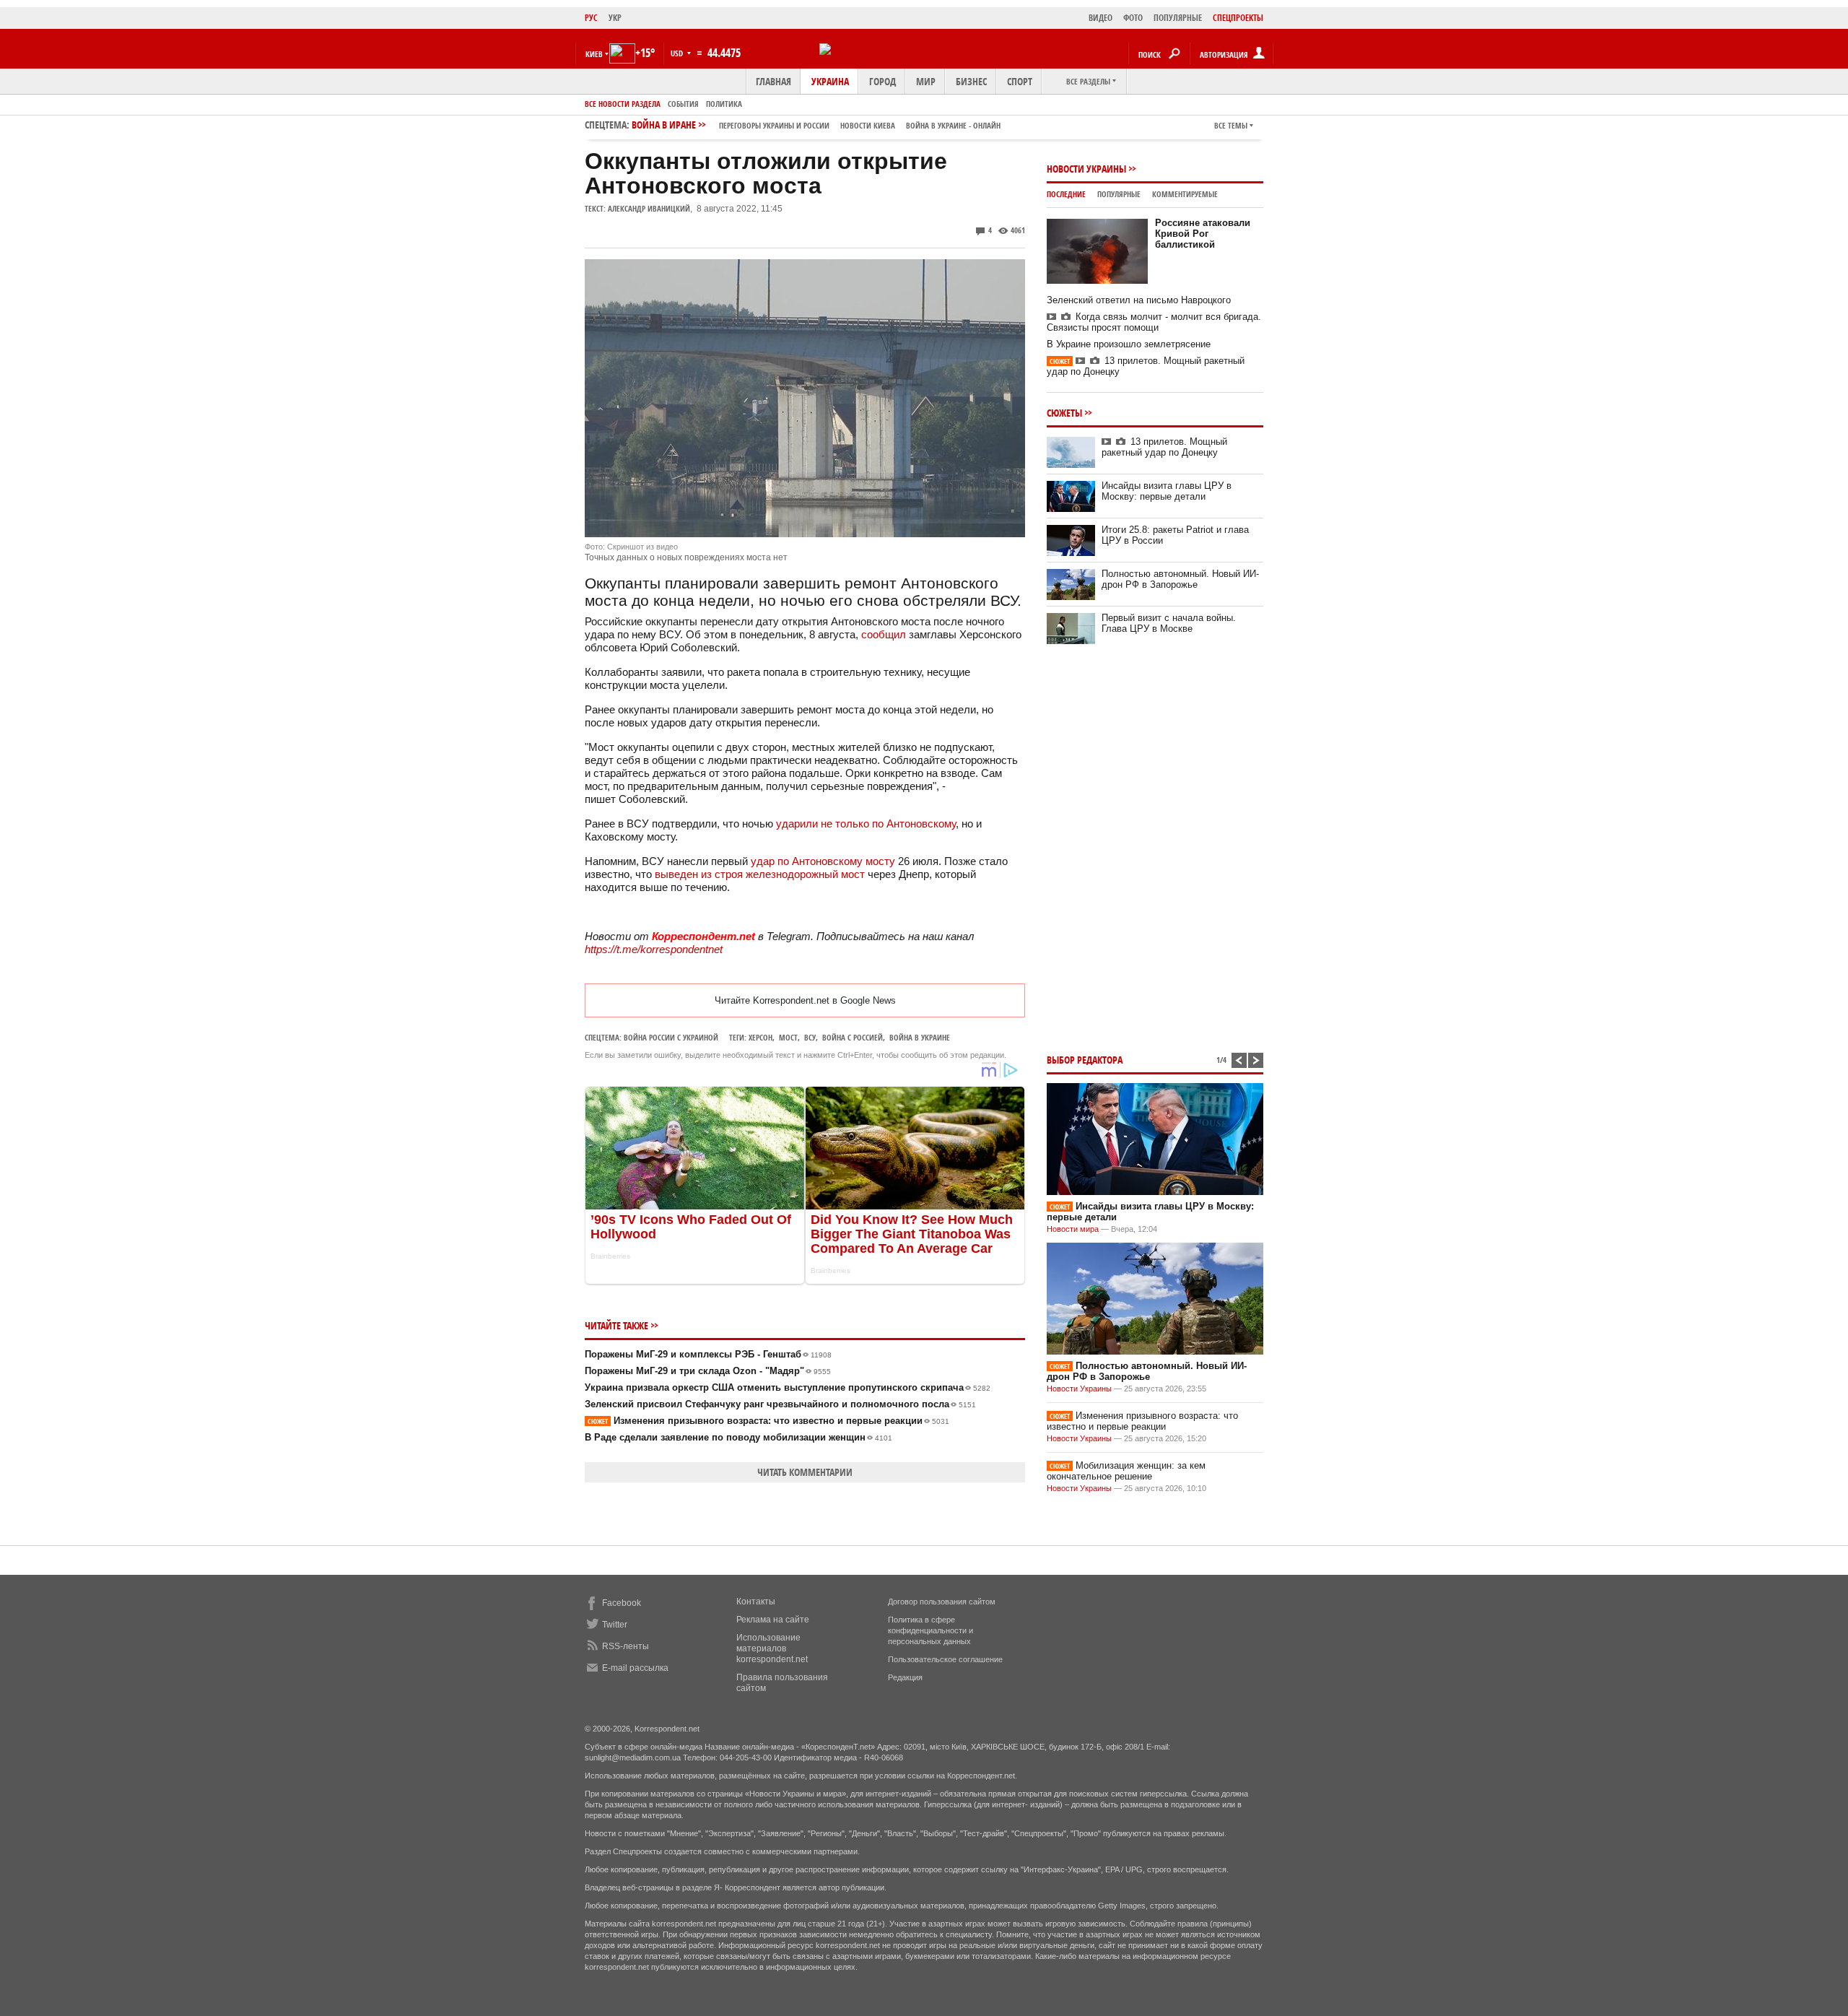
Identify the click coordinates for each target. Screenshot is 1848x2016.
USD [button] (678, 53)
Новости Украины (1086, 169)
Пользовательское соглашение (945, 1659)
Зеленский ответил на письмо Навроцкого (1139, 300)
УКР (615, 18)
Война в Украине (920, 1037)
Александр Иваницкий (649, 208)
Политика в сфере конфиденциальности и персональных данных (930, 1630)
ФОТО (1133, 18)
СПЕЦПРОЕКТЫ (1238, 18)
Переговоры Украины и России (774, 125)
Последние (1066, 194)
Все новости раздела (623, 104)
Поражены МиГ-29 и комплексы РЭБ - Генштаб (708, 1354)
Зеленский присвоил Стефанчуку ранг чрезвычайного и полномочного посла (780, 1404)
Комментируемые (1185, 194)
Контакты (756, 1602)
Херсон (760, 1037)
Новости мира (1073, 1229)
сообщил (884, 634)
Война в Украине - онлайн (953, 125)
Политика (724, 104)
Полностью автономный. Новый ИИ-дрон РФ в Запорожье (1180, 579)
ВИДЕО (1100, 18)
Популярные (1119, 194)
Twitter (615, 1625)
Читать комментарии (805, 1472)
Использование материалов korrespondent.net (772, 1648)
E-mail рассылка (635, 1668)
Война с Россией (853, 1037)
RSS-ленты (626, 1646)
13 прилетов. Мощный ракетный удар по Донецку (1164, 447)
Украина (830, 81)
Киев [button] (594, 54)
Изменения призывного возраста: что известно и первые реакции (768, 1421)
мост (788, 1037)
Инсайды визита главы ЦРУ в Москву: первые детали (1167, 491)
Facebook (622, 1603)
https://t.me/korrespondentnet (654, 949)
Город (882, 81)
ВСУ (810, 1037)
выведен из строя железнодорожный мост (760, 874)
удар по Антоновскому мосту (823, 861)
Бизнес (971, 81)
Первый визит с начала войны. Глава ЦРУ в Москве (1169, 623)
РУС (591, 18)
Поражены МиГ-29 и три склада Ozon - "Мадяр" (708, 1371)
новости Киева (868, 125)
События (683, 104)
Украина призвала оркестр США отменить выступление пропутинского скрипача (788, 1387)
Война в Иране (816, 125)
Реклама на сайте (773, 1620)
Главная (773, 81)
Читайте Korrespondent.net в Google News (805, 1000)
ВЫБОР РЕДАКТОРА (1085, 1060)
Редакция (905, 1677)
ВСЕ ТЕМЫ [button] (1231, 125)
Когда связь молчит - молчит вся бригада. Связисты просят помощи (1154, 322)
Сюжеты (1064, 413)
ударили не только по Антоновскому (866, 824)
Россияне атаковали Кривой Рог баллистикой (1203, 234)
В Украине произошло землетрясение (1129, 344)
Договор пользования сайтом (942, 1602)
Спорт (1020, 81)
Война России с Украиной (671, 1037)
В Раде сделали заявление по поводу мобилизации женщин (738, 1437)
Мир (926, 81)
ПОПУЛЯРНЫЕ (1178, 18)
